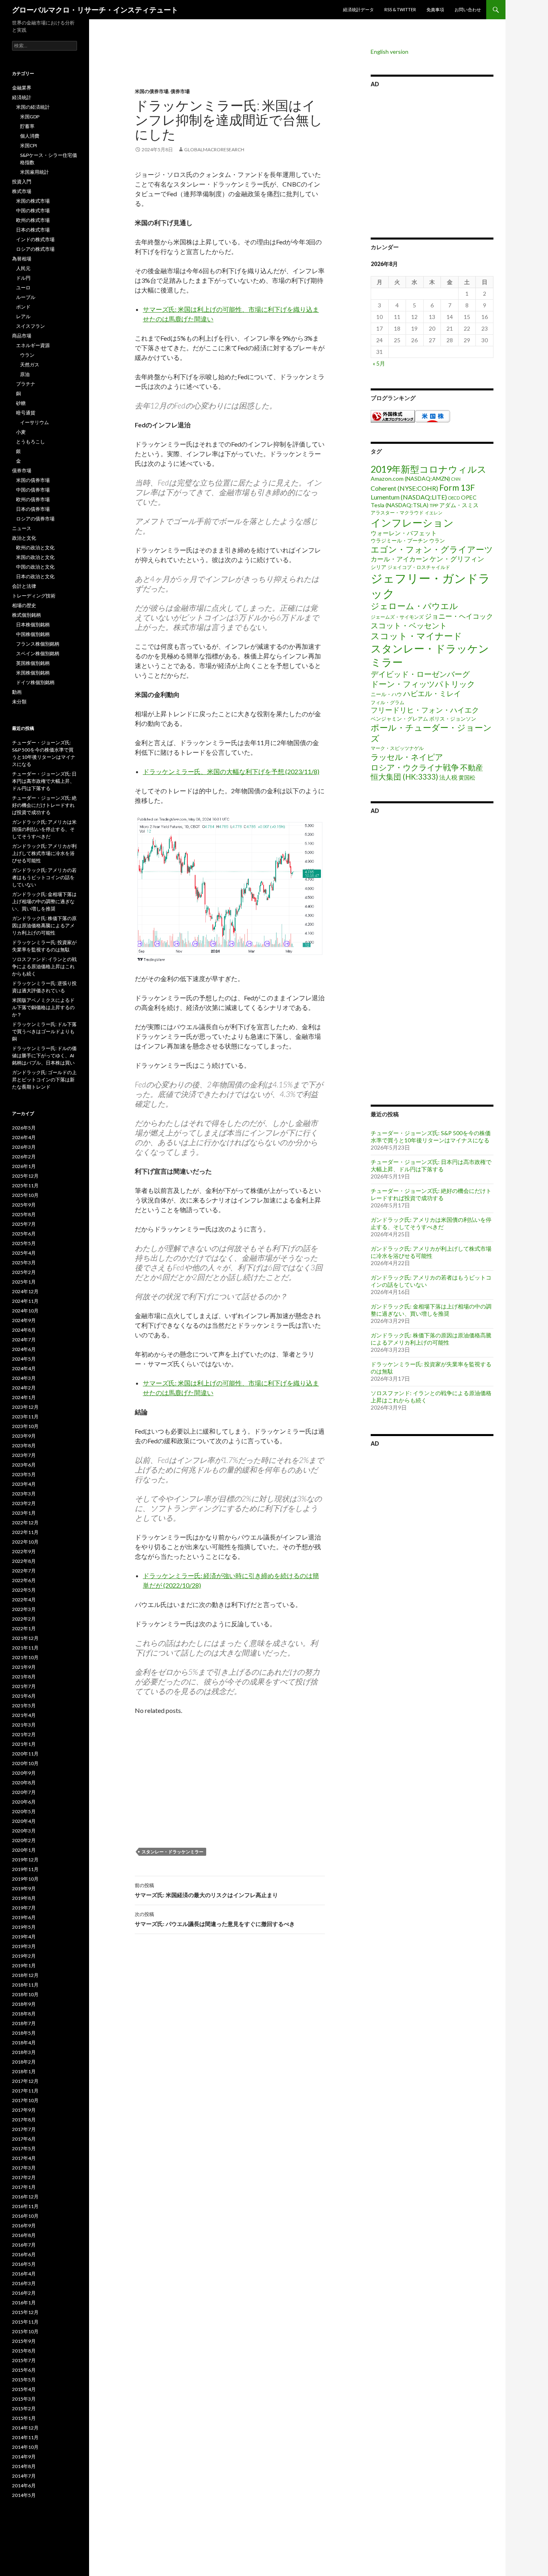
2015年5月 (24, 2380)
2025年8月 (24, 1214)
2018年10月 (25, 1994)
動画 (17, 692)
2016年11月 (25, 2206)
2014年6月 (24, 2486)
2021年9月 (24, 1667)
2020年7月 (24, 1792)
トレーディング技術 (34, 596)
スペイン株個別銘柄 (38, 653)
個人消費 (30, 136)
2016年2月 (24, 2293)
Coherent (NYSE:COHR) (404, 488)
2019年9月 (24, 1888)
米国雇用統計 (35, 172)
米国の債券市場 (152, 91)
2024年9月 (24, 1320)
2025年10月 (25, 1195)
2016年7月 (24, 2245)
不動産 (472, 767)
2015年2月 (24, 2408)
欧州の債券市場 (33, 499)
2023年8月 (24, 1445)
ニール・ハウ (386, 694)
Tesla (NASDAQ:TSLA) (400, 505)
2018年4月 (24, 2043)
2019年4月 (24, 1937)
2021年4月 (24, 1715)
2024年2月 (24, 1388)
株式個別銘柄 (26, 615)
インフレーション (412, 522)
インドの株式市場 (35, 239)
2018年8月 (24, 2014)
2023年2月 (24, 1503)
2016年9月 (24, 2226)
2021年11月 (25, 1648)
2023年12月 (25, 1407)
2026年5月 (24, 1128)
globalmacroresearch (214, 149)
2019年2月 (24, 1956)
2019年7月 (24, 1908)
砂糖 (21, 403)
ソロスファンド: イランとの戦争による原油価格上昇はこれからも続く (44, 966)
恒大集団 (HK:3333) (404, 777)
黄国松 (467, 777)
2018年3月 (24, 2052)
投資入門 (22, 182)
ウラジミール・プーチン (399, 540)
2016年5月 (24, 2264)
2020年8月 (24, 1783)
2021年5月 (24, 1705)
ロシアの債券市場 (35, 519)
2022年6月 (24, 1580)
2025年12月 (25, 1176)
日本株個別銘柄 (33, 625)
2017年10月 (25, 2100)
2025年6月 (24, 1234)
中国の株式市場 (33, 210)
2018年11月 (25, 1985)
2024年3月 (24, 1378)
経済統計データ (358, 9)
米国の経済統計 (33, 107)
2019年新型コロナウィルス (429, 469)
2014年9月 (24, 2457)
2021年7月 (24, 1686)
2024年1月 (24, 1397)
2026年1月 (24, 1166)
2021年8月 (24, 1677)
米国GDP (30, 117)
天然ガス (30, 365)
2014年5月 (24, 2495)
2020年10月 (25, 1763)
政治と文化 (24, 538)
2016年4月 (24, 2274)
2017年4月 (24, 2158)
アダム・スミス (459, 505)
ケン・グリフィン (457, 559)
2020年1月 (24, 1850)
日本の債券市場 (33, 509)
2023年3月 (24, 1494)
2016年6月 (24, 2254)
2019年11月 (25, 1869)
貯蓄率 (27, 126)
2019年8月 (24, 1898)
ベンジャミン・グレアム (399, 719)
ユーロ (23, 287)
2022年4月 (24, 1600)
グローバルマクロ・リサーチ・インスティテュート (95, 10)
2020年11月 (25, 1754)
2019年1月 (24, 1966)
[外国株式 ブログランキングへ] (393, 415)
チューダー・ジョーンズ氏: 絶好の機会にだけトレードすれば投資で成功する (431, 1194)
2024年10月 (25, 1311)
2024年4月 (24, 1368)
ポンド (23, 307)
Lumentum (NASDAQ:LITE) (409, 497)
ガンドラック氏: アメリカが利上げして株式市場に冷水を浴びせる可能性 (431, 1252)
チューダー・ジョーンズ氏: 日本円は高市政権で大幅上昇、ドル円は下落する (431, 1165)
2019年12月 (25, 1860)
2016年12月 (25, 2197)
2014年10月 (25, 2447)
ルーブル (26, 297)
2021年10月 (25, 1657)
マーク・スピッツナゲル (397, 748)
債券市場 (180, 91)
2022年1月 (24, 1628)
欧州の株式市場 (33, 220)
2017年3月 (24, 2168)
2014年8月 (24, 2466)
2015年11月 (25, 2322)
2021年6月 (24, 1696)
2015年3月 (24, 2399)
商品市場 (22, 336)
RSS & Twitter (400, 9)
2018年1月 (24, 2071)
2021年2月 (24, 1734)
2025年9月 (24, 1205)
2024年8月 (24, 1330)
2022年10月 (25, 1542)
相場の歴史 (24, 605)
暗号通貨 (26, 413)
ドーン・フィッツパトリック (423, 684)
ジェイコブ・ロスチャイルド (419, 567)
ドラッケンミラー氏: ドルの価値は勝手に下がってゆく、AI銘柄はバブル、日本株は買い (44, 1055)
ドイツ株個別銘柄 (35, 682)
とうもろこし (30, 442)
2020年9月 (24, 1773)
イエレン (434, 513)
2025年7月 (24, 1224)
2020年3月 (24, 1831)
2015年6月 (24, 2370)
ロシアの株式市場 (35, 249)
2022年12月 (25, 1523)
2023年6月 (24, 1465)
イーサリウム (35, 422)
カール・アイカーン (400, 559)
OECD (454, 498)
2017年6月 (24, 2139)
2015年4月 (24, 2389)
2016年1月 (24, 2303)
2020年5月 (24, 1811)
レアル (23, 316)
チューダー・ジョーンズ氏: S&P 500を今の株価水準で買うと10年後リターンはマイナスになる (431, 1137)
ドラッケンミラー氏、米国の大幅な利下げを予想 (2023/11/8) (231, 771)
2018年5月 (24, 2033)
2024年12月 (25, 1291)
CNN (456, 479)
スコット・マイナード (416, 636)
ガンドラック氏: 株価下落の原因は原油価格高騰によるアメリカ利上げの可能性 (431, 1339)
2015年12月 (25, 2312)
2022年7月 (24, 1571)
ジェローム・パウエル (414, 606)
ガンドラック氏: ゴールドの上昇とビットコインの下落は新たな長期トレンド (44, 1080)
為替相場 (22, 259)
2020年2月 (24, 1840)
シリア (379, 567)
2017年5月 (24, 2148)
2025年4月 (24, 1253)
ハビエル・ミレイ (432, 693)
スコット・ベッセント (409, 625)
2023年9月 (24, 1436)
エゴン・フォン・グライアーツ (432, 549)
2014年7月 (24, 2476)
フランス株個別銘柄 (38, 644)
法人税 (448, 777)
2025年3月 (24, 1263)
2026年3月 (24, 1147)
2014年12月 (25, 2428)
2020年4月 (24, 1821)
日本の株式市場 (33, 230)
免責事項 (435, 9)
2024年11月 (25, 1301)
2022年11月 (25, 1532)
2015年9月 (24, 2341)
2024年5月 (24, 1359)
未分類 (19, 702)
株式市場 (22, 191)
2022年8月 (24, 1561)
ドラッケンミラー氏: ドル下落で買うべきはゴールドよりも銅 (44, 1031)
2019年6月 (24, 1917)
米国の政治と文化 (35, 557)
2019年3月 (24, 1946)
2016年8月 (24, 2235)
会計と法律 (24, 586)
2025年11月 (25, 1185)
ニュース (22, 528)
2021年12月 (25, 1638)
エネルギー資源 (33, 345)
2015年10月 (25, 2331)
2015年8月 (24, 2351)
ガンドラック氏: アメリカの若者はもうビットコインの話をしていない (44, 877)
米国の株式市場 (33, 201)
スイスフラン (30, 326)
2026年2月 (24, 1157)
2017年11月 (25, 2091)
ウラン (437, 540)
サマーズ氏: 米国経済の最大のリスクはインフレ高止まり (206, 1890)
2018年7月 (24, 2023)
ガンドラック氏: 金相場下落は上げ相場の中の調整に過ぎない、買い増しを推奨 (431, 1310)
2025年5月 (24, 1243)
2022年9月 (24, 1551)
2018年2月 (24, 2062)
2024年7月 (24, 1340)
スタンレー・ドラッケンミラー (173, 1852)
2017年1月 (24, 2187)
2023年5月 (24, 1474)
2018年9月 (24, 2004)
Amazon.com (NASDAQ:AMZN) (410, 478)
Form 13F (457, 487)
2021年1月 (24, 1744)
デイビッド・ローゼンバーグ (420, 674)
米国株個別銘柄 (33, 673)
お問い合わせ (468, 9)
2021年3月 (24, 1725)
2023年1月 (24, 1513)
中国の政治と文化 (35, 567)
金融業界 (22, 88)
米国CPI (28, 145)
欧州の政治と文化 (35, 548)
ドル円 (23, 278)
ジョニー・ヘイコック (459, 616)
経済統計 (22, 97)
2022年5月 (24, 1590)
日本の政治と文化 (35, 576)
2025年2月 (24, 1272)
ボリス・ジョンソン (453, 719)
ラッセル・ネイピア (407, 757)
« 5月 (379, 363)
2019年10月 (25, 1879)
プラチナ (26, 384)
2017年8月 (24, 2120)
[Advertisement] (224, 68)
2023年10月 (25, 1426)
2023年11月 (25, 1417)
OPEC (469, 497)
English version (390, 52)
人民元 (23, 268)
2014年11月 (25, 2437)
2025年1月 (24, 1282)
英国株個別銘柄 (33, 663)
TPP (434, 505)
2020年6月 (24, 1802)
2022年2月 (24, 1619)
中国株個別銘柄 (33, 634)
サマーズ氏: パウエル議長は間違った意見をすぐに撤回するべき (215, 1919)
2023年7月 (24, 1455)
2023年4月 (24, 1484)
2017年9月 (24, 2110)
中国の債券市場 (33, 490)
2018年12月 (25, 1975)
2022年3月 (24, 1609)
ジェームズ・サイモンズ (397, 617)
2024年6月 (24, 1349)
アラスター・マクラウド (397, 513)
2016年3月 (24, 2283)
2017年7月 (24, 2129)
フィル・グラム (388, 702)
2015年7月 (24, 2360)
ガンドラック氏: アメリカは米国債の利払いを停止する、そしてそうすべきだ (431, 1223)
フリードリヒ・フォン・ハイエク (425, 710)
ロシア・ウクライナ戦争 (415, 767)
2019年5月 (24, 1927)
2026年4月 (24, 1137)
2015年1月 (24, 2418)
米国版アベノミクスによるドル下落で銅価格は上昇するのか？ (43, 1007)
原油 (25, 374)
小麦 (21, 432)
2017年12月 (25, 2081)
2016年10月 (25, 2216)
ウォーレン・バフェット (404, 533)
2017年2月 (24, 2177)
